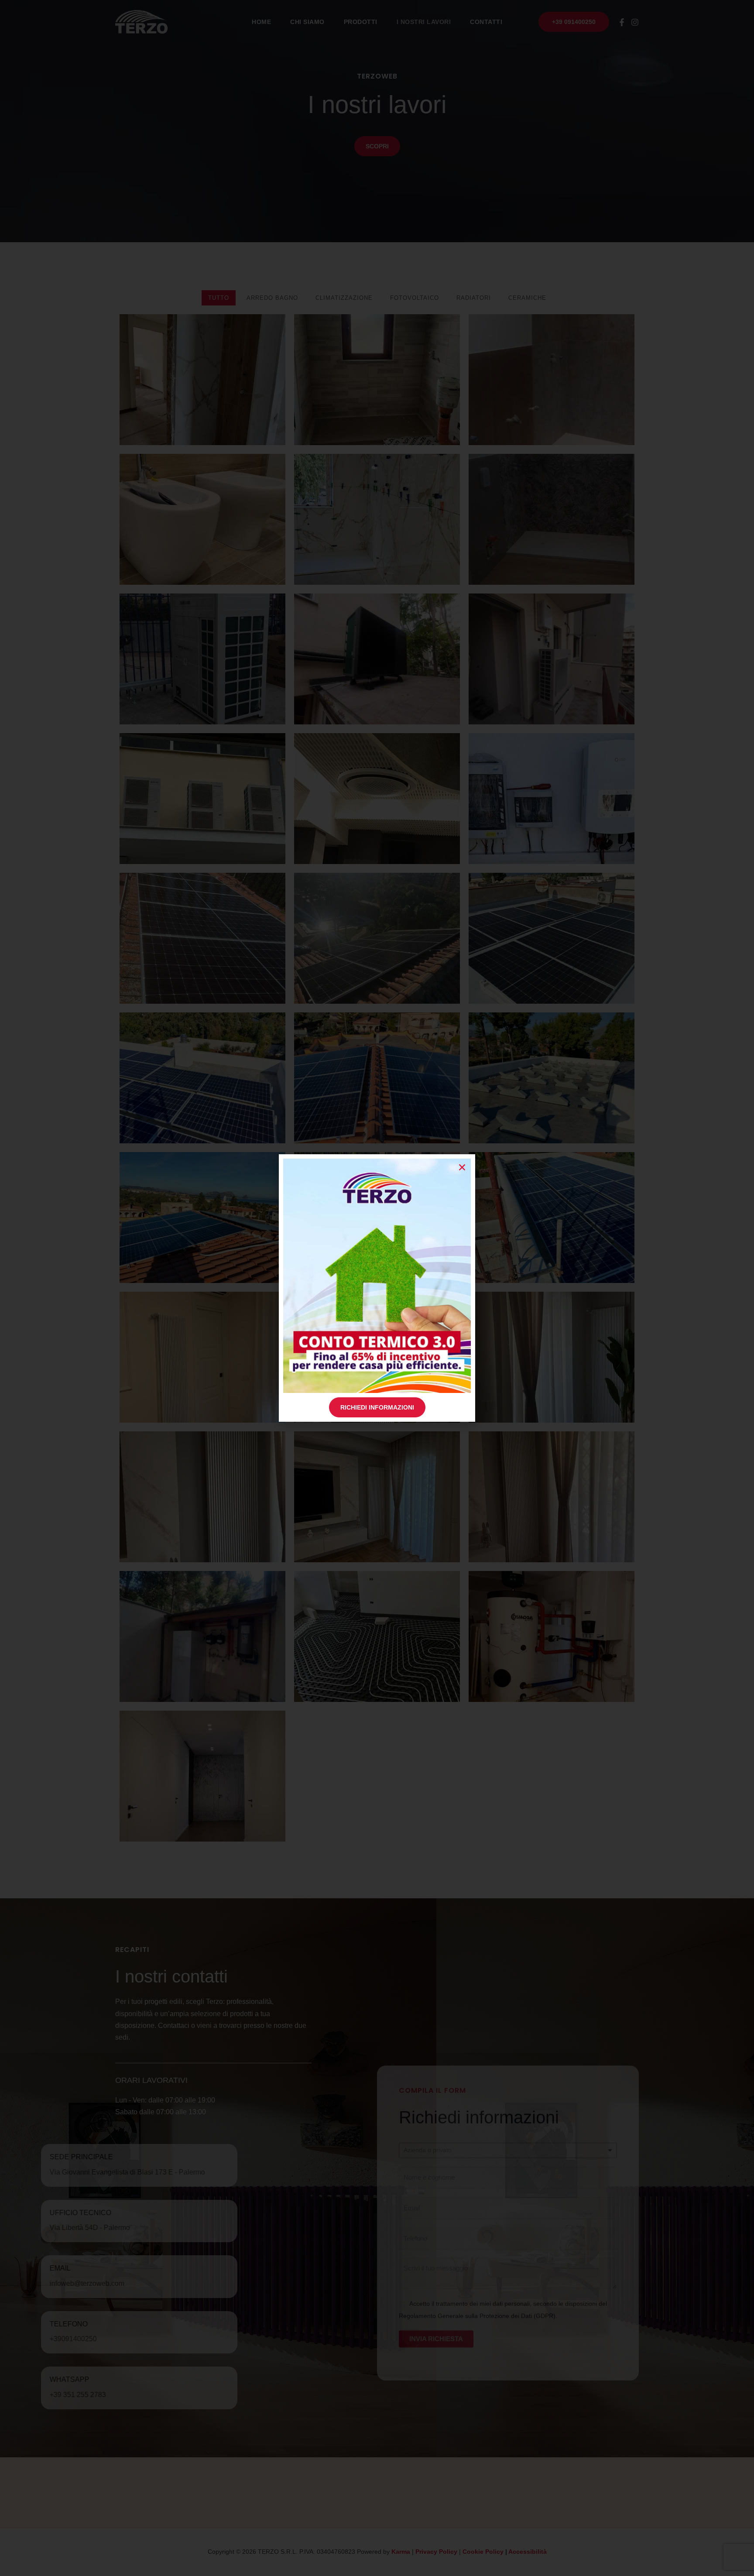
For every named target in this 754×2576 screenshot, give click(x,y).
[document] (377, 1288)
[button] (462, 1167)
